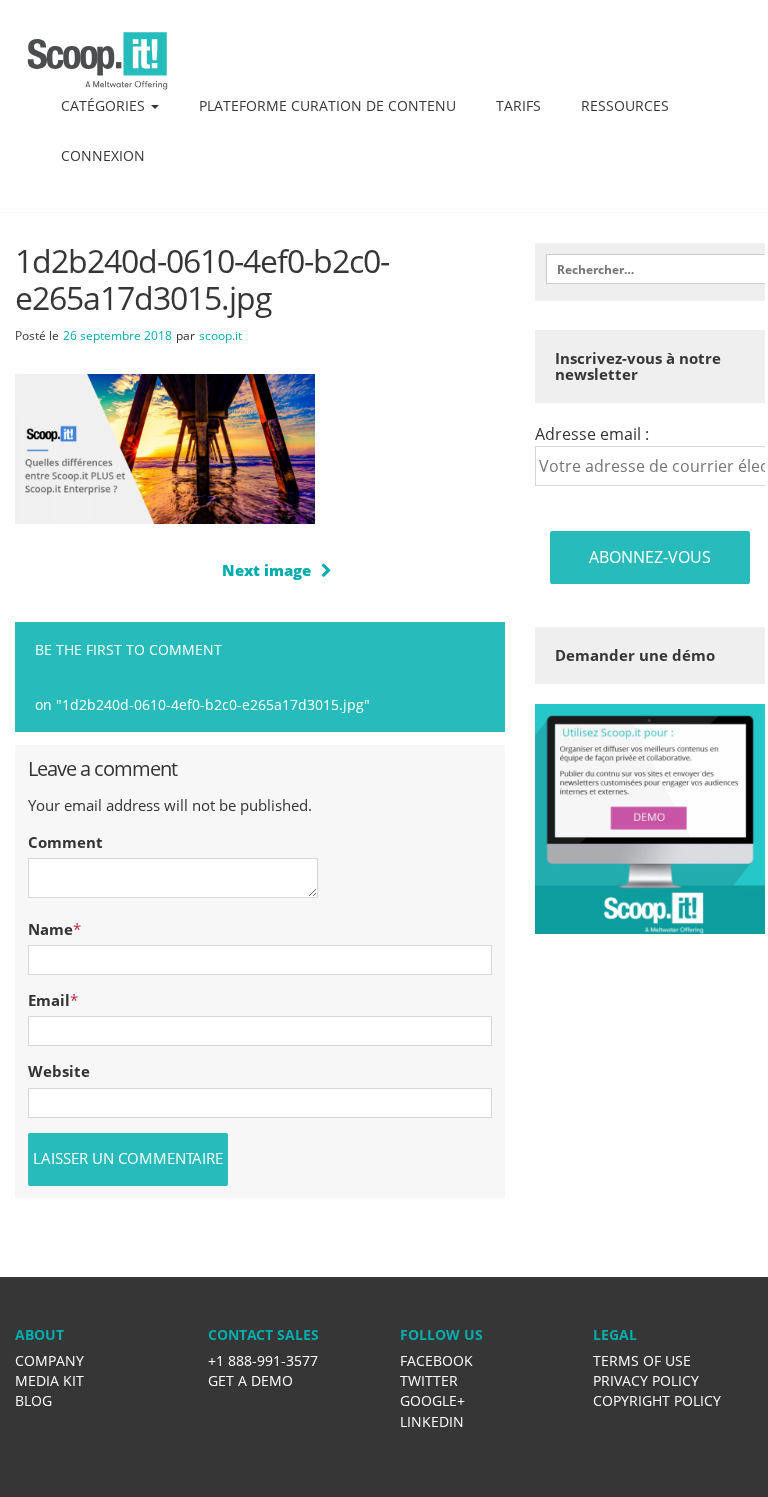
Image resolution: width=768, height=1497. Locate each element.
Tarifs (518, 105)
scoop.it (220, 335)
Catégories (105, 105)
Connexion (103, 155)
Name (50, 929)
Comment (65, 842)
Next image (266, 570)
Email (49, 1000)
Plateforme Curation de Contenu (327, 105)
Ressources (625, 105)
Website (59, 1071)
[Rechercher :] (649, 269)
